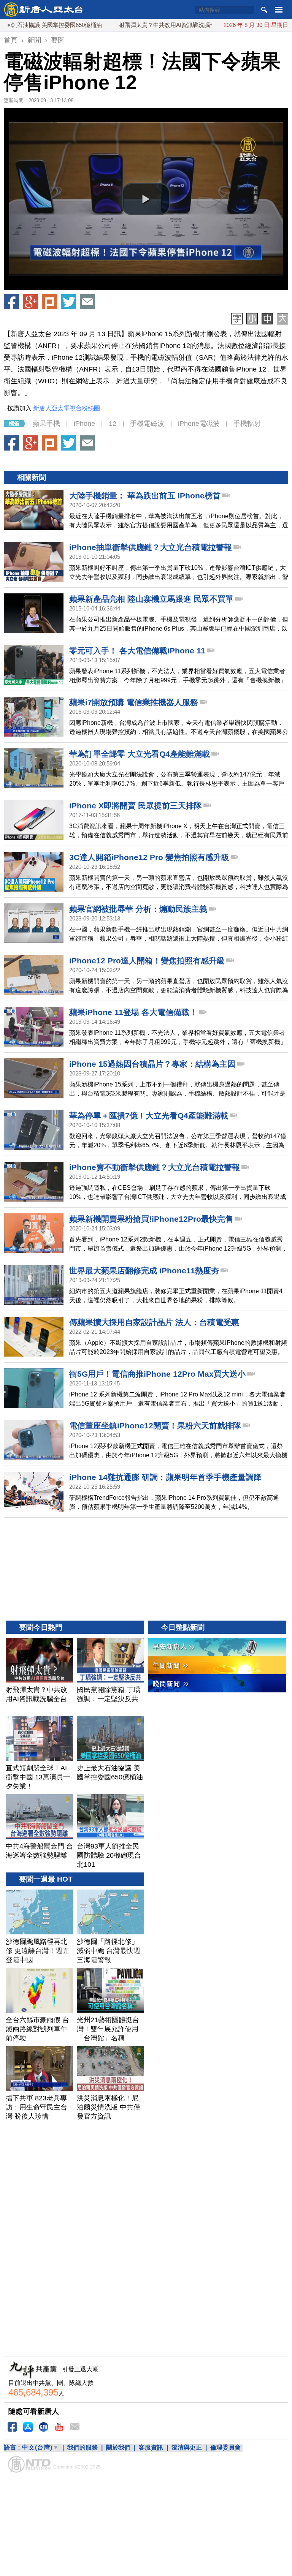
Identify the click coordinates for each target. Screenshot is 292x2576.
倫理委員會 (225, 2447)
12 (113, 424)
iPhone (84, 424)
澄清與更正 (187, 2447)
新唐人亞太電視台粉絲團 (67, 408)
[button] (146, 199)
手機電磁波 (147, 424)
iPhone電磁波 (199, 424)
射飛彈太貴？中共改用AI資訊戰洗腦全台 (126, 25)
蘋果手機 (46, 424)
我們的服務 (83, 2447)
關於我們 (118, 2447)
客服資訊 (151, 2447)
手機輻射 (247, 424)
